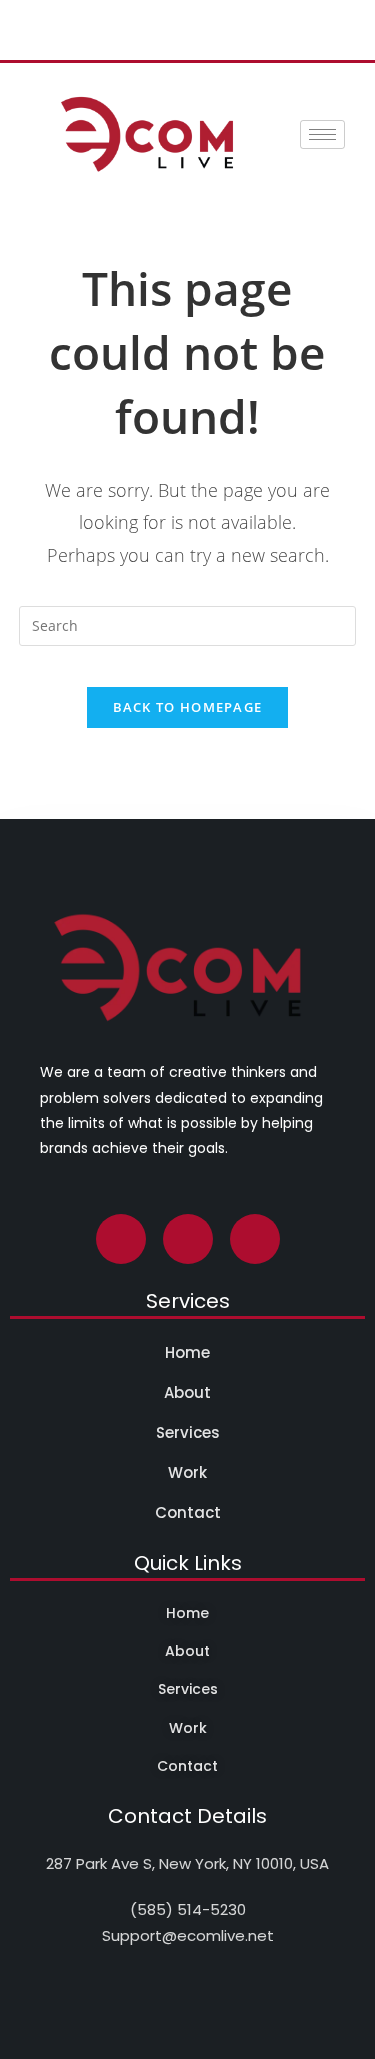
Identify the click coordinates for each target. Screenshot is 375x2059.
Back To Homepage (188, 707)
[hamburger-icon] (322, 134)
